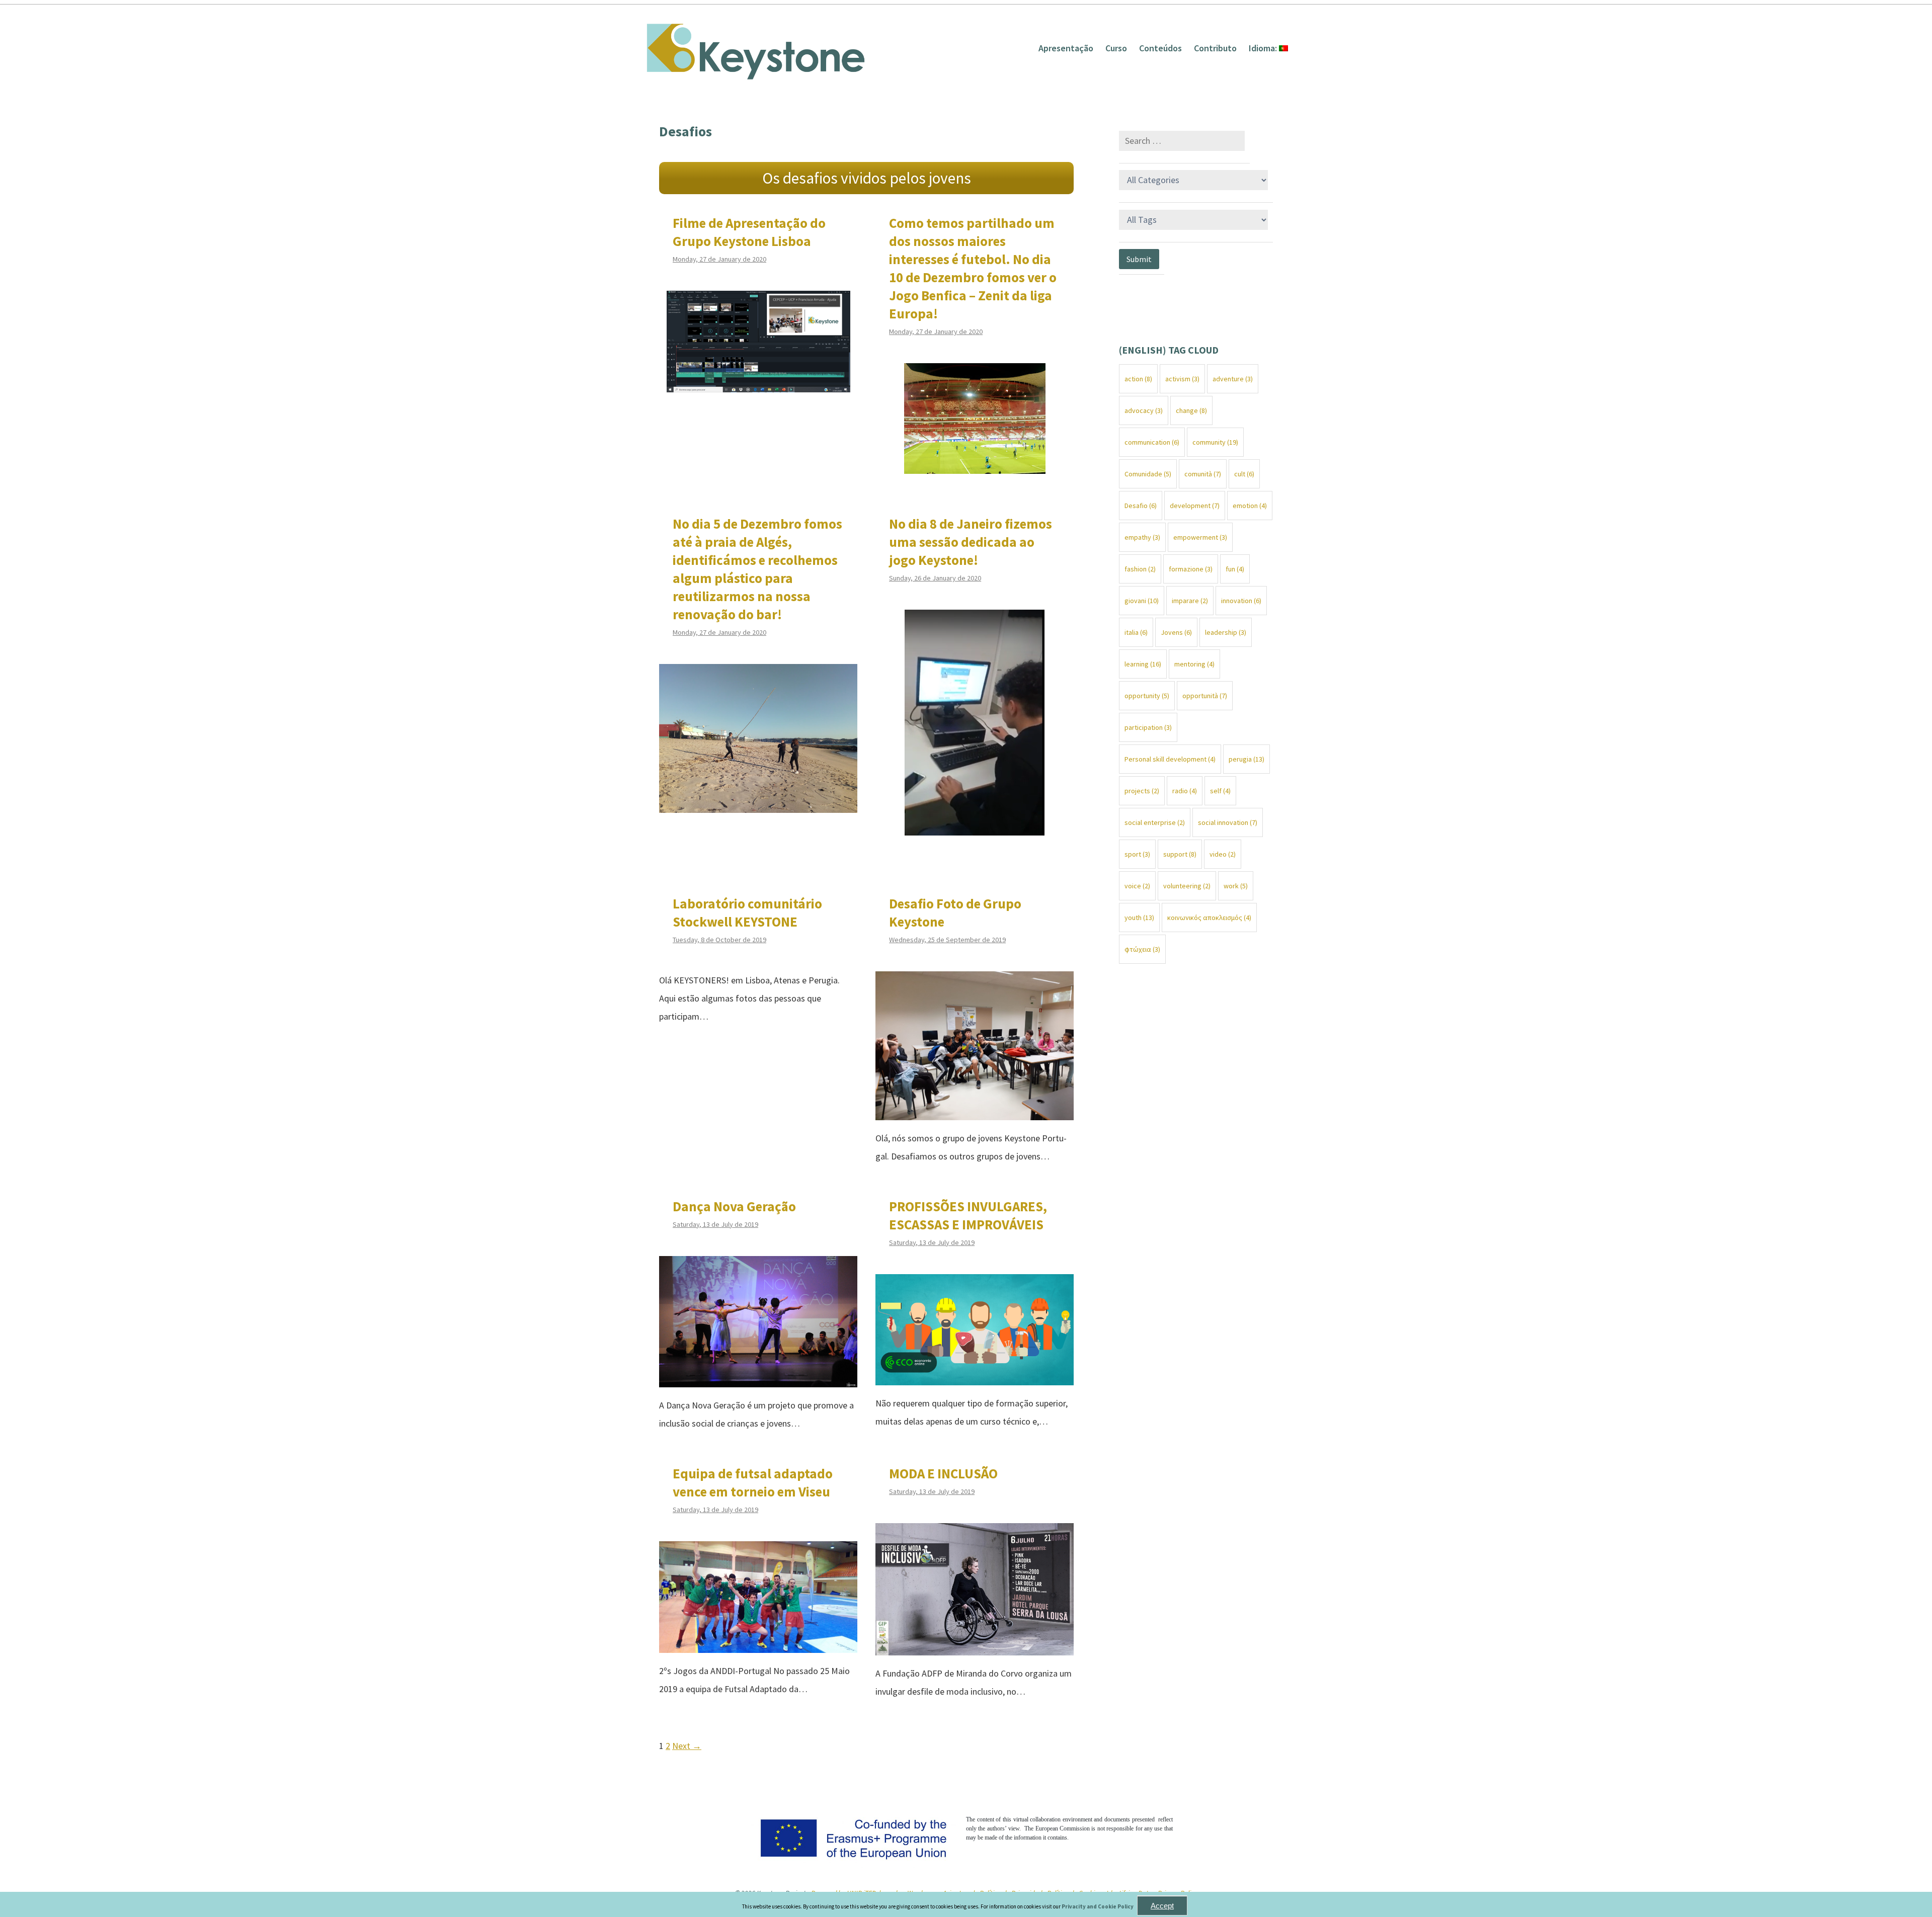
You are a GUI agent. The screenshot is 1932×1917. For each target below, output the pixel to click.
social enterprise (1155, 822)
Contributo (1215, 48)
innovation (1241, 601)
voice (1137, 886)
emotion (1250, 506)
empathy (1142, 537)
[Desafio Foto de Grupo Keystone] (975, 1111)
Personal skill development (1170, 759)
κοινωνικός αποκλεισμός (1209, 918)
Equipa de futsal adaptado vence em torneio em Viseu (753, 1482)
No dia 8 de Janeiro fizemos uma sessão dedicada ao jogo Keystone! (971, 542)
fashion (1140, 569)
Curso (1116, 48)
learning (1143, 664)
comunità (1203, 474)
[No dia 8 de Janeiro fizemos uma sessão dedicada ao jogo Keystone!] (975, 826)
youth (1139, 918)
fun (1235, 569)
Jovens (1176, 632)
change (1191, 410)
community (1215, 442)
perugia (1246, 759)
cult (1244, 474)
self (1220, 791)
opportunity (1147, 696)
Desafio (1141, 506)
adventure (1233, 379)
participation (1148, 727)
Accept (1162, 1906)
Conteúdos (1160, 48)
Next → (687, 1746)
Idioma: (1264, 48)
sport (1137, 854)
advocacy (1144, 410)
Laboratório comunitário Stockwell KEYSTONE (747, 912)
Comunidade (1148, 474)
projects (1142, 791)
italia (1136, 632)
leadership (1226, 632)
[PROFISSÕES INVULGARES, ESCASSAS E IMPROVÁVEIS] (975, 1376)
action (1138, 379)
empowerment (1200, 537)
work (1236, 886)
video (1223, 854)
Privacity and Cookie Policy (1098, 1906)
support (1180, 854)
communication (1152, 442)
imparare (1190, 601)
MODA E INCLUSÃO (943, 1473)
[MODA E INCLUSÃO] (975, 1646)
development (1195, 506)
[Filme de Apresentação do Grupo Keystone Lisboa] (758, 383)
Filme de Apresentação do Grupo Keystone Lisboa (749, 232)
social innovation (1228, 822)
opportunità (1205, 696)
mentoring (1194, 664)
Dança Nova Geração (734, 1206)
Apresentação (1066, 48)
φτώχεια (1142, 949)
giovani (1142, 601)
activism (1182, 379)
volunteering (1187, 886)
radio (1185, 791)
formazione (1191, 569)
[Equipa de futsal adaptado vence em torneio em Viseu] (758, 1644)
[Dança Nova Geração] (758, 1378)
